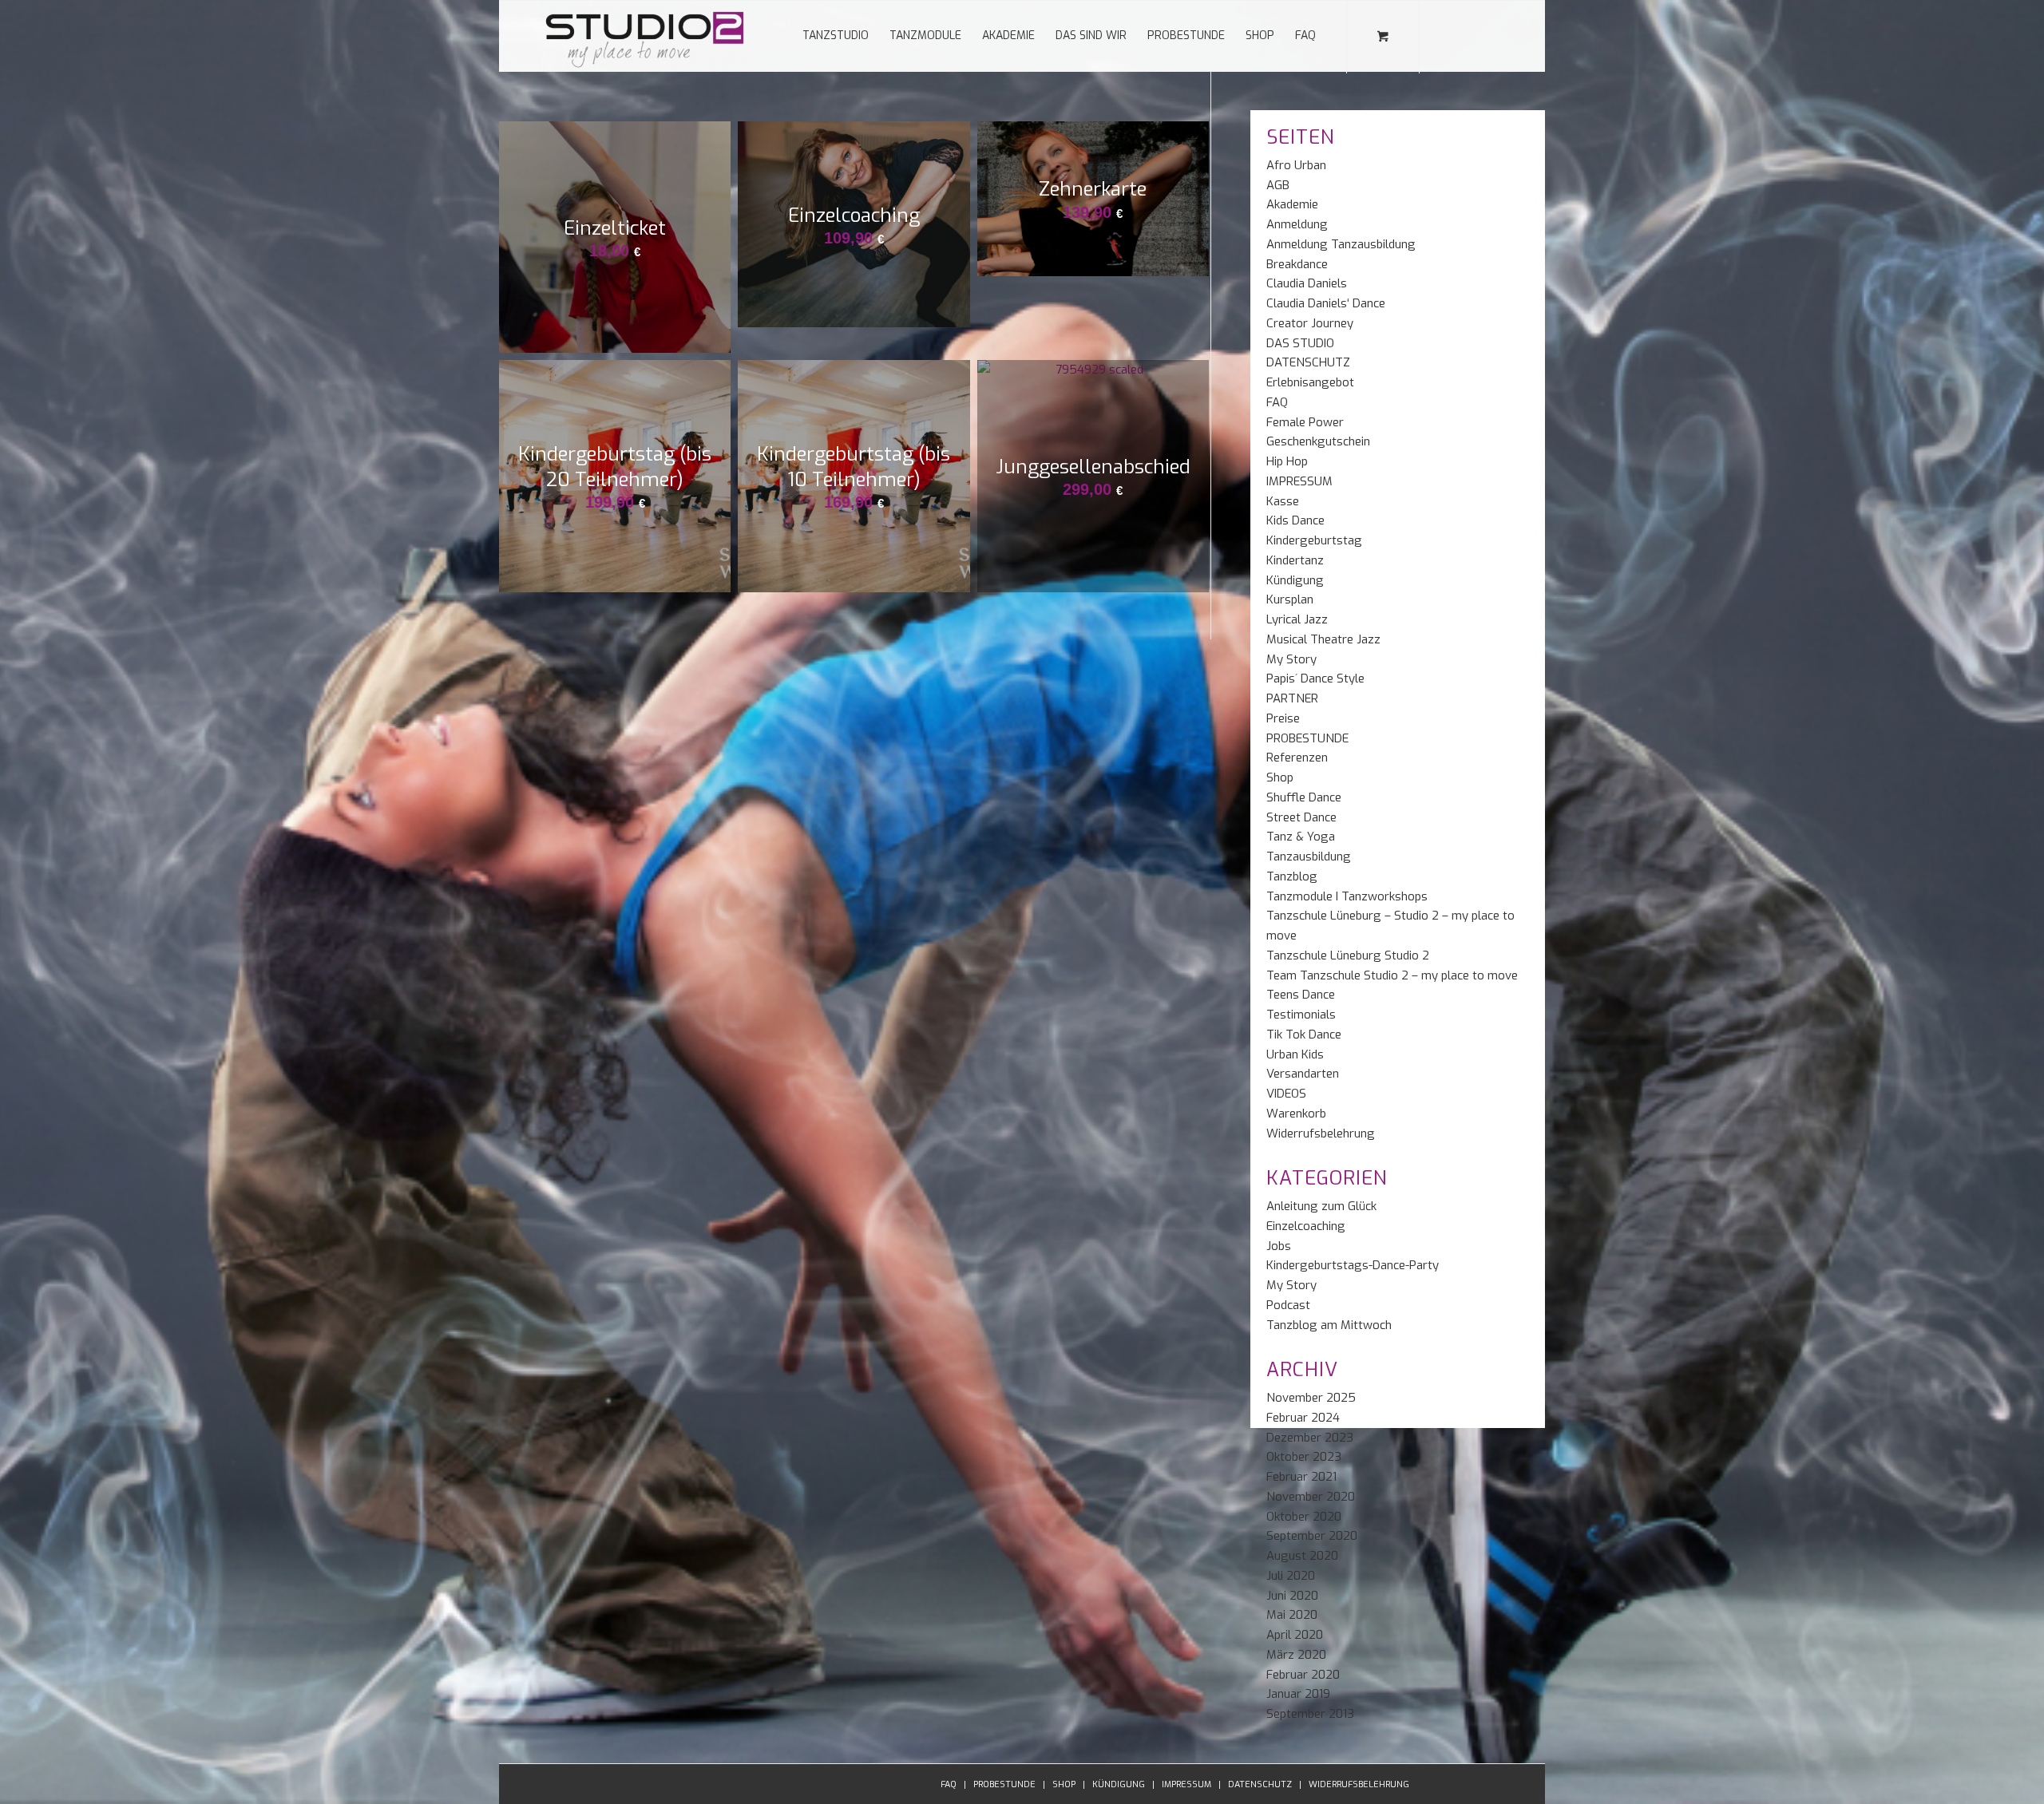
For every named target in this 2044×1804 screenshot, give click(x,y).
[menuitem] (836, 36)
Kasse (1283, 501)
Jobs (1279, 1246)
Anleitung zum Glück (1321, 1206)
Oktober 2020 (1304, 1517)
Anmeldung (1297, 224)
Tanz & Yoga (1301, 837)
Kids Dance (1295, 520)
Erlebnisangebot (1310, 382)
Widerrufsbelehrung (1321, 1133)
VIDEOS (1286, 1094)
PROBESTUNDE (1307, 738)
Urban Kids (1295, 1054)
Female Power (1305, 422)
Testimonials (1301, 1015)
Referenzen (1297, 758)
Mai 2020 (1292, 1615)
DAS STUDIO (1300, 343)
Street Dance (1301, 817)
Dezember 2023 (1310, 1438)
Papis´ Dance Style (1315, 678)
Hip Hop (1287, 461)
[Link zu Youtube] (1493, 35)
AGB (1278, 185)
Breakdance (1297, 264)
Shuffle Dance (1304, 797)
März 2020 (1296, 1655)
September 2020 (1312, 1536)
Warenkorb (1296, 1114)
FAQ (1277, 402)
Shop (1280, 777)
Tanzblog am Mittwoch (1329, 1325)
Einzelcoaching (1306, 1226)
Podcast (1288, 1305)
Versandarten (1303, 1074)
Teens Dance (1301, 995)
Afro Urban (1296, 165)
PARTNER (1292, 698)
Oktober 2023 (1304, 1457)
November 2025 (1311, 1398)
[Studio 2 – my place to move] (645, 36)
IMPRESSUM (1299, 481)
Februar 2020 (1303, 1675)
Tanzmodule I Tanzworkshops (1347, 896)
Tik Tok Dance (1304, 1035)
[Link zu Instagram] (1469, 35)
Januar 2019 (1298, 1694)
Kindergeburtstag (1314, 540)
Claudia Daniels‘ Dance (1326, 303)
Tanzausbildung (1309, 857)
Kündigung (1295, 580)
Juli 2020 (1291, 1576)
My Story (1291, 659)
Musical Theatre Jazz (1323, 639)
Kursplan (1290, 599)
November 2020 (1311, 1497)
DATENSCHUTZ (1308, 362)
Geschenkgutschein (1318, 441)
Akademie (1292, 204)
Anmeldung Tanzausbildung (1341, 244)
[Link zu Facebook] (1445, 35)
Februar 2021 (1301, 1477)
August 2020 (1302, 1556)
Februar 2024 (1303, 1418)
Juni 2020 (1292, 1596)
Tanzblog (1292, 876)
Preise (1283, 718)
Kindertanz (1295, 560)
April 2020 (1295, 1635)
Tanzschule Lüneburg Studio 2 (1348, 955)
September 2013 (1310, 1714)
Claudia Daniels (1307, 283)
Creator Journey (1310, 323)
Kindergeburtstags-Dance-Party (1353, 1265)
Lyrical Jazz (1297, 619)
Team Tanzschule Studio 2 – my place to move (1392, 975)
